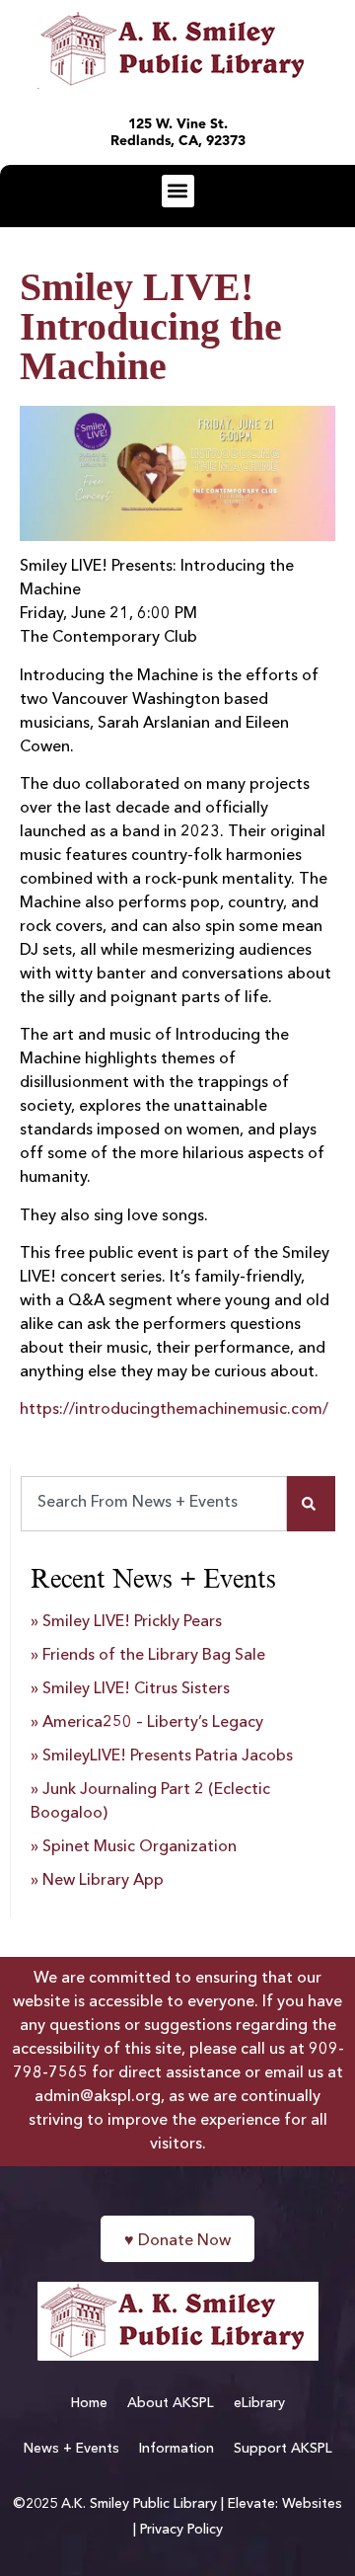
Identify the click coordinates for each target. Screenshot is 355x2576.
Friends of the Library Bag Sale (154, 1656)
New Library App (103, 1881)
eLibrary (259, 2403)
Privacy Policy (181, 2530)
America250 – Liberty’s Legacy (153, 1723)
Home (89, 2403)
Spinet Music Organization (140, 1847)
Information (177, 2449)
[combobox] (154, 1504)
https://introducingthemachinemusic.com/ (174, 1410)
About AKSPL (171, 2403)
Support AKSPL (283, 2449)
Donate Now (177, 2241)
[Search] (311, 1504)
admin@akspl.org (98, 2097)
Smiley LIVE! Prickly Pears (132, 1622)
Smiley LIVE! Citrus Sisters (136, 1689)
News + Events (71, 2449)
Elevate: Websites (285, 2504)
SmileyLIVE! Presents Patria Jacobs (168, 1756)
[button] (178, 191)
